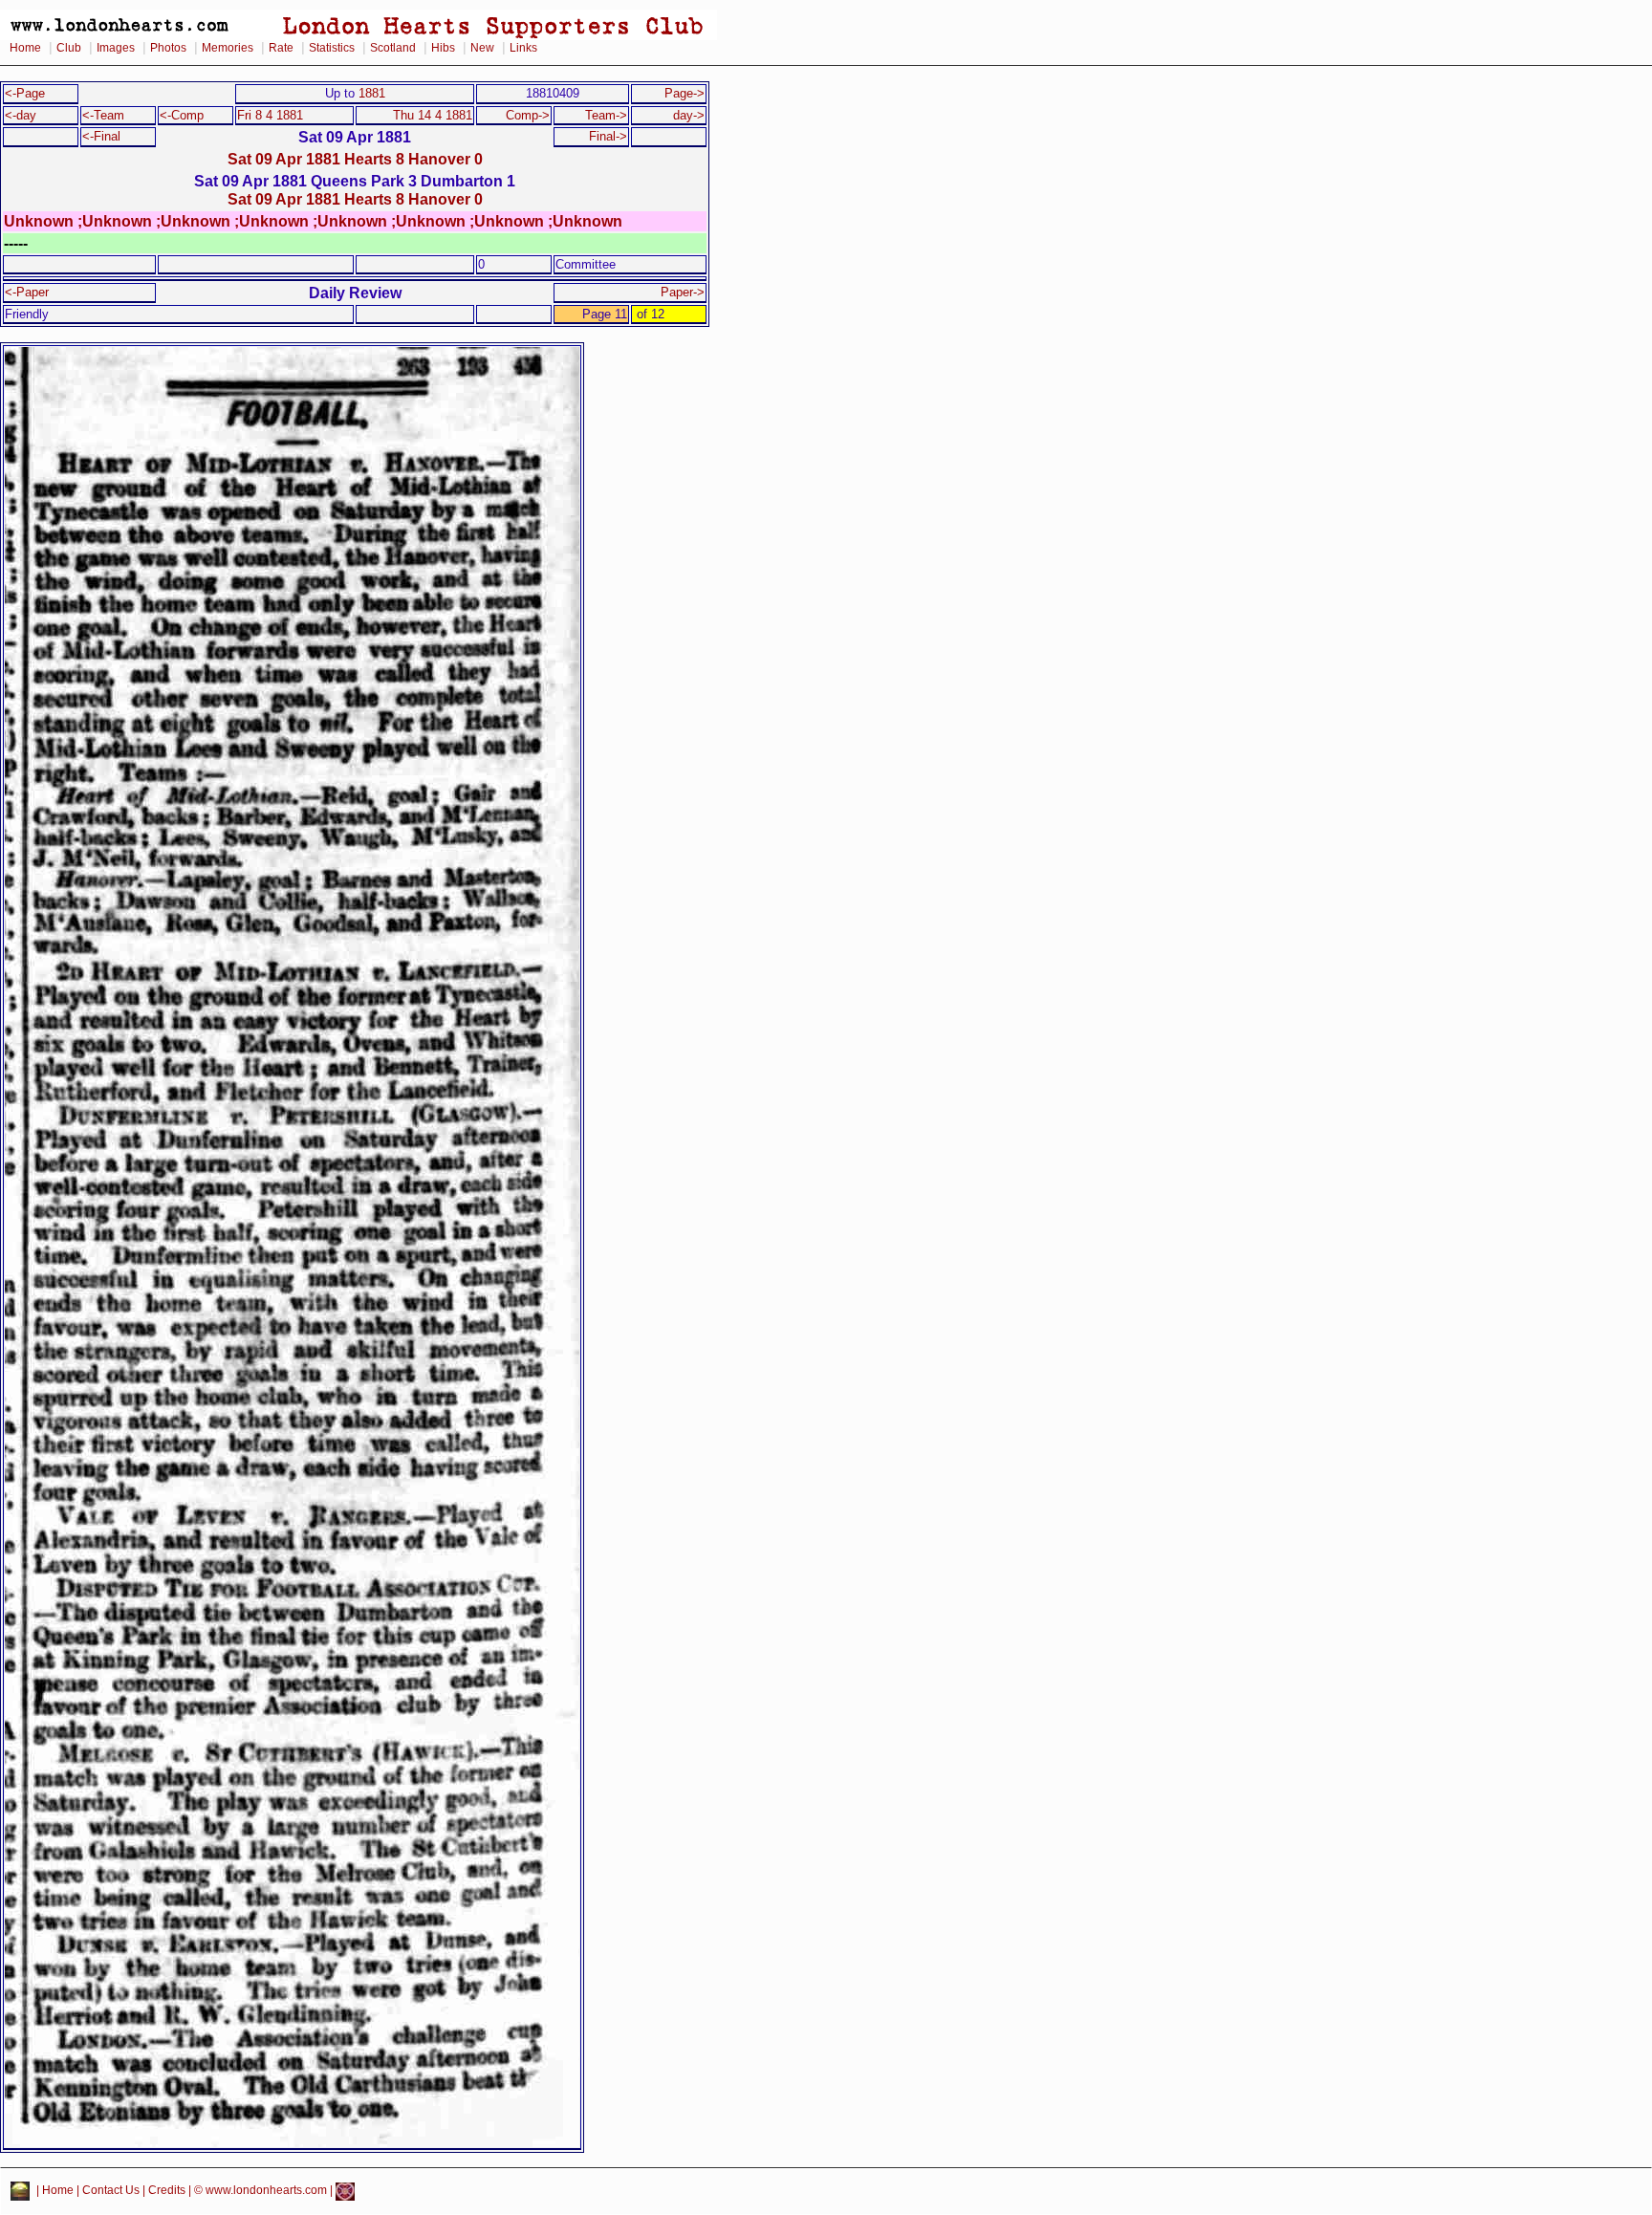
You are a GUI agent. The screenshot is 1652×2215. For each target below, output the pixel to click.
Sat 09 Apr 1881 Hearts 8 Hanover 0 (355, 159)
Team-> (606, 115)
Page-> (685, 93)
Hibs (443, 48)
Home (25, 48)
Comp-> (528, 115)
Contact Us (111, 2191)
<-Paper (27, 292)
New (482, 48)
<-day (21, 115)
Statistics (332, 48)
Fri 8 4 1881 (270, 115)
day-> (689, 115)
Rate (281, 48)
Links (523, 48)
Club (69, 48)
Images (116, 48)
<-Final (101, 136)
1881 (372, 93)
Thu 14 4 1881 (433, 115)
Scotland (393, 48)
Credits (167, 2191)
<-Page (25, 93)
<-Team (103, 115)
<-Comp (182, 115)
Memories (228, 48)
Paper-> (683, 292)
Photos (168, 48)
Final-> (608, 136)
